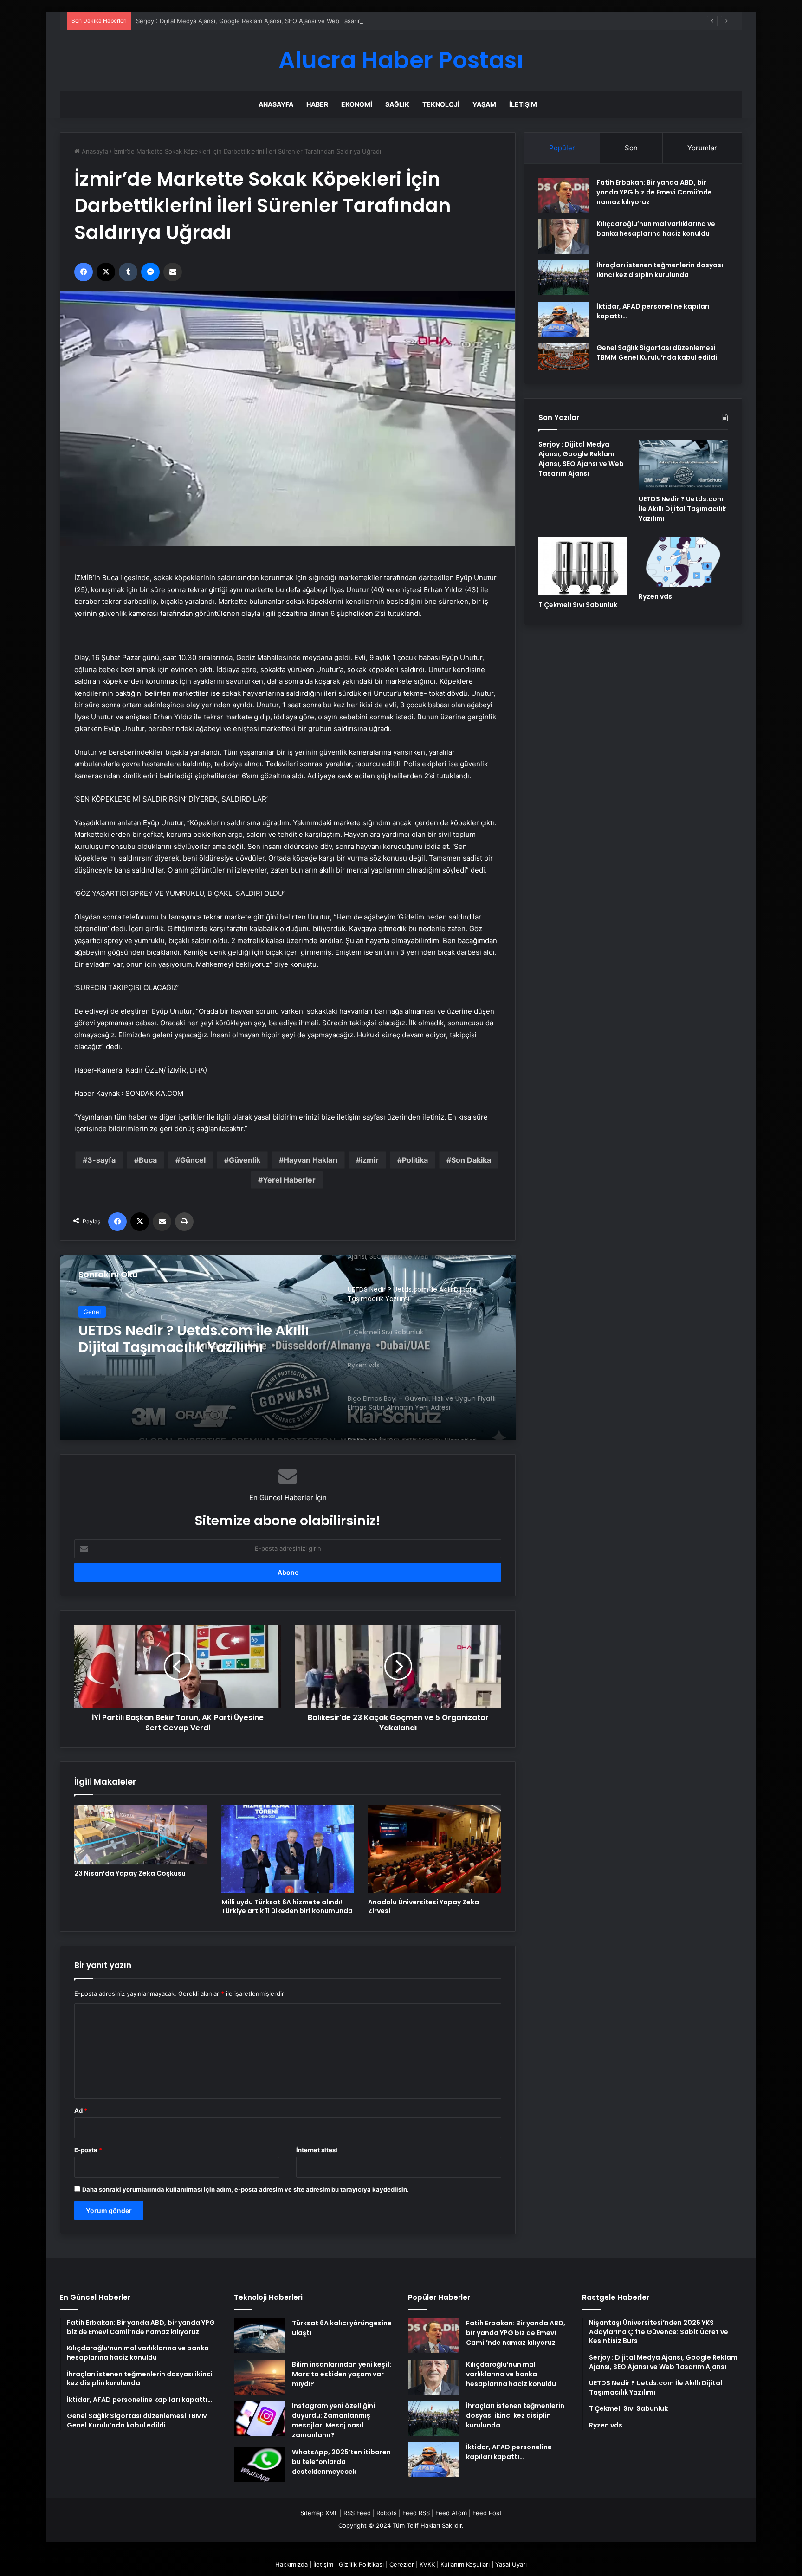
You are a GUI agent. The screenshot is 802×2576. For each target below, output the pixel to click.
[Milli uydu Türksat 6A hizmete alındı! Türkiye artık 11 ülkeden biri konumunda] (288, 1849)
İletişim (523, 104)
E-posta (88, 2150)
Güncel (193, 1160)
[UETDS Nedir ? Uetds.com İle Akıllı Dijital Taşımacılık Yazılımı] (683, 465)
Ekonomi (357, 104)
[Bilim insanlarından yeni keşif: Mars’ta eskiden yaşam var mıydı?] (259, 2377)
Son (631, 148)
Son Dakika (471, 1160)
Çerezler (402, 2564)
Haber (317, 104)
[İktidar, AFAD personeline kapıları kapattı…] (564, 319)
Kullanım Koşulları (465, 2564)
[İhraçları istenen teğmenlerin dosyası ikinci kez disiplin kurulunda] (564, 278)
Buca (148, 1160)
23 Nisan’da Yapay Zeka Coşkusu (130, 1873)
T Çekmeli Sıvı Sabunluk (578, 605)
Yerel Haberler (289, 1180)
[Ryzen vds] (683, 562)
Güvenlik (245, 1160)
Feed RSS (416, 2513)
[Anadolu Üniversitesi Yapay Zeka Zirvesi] (435, 1849)
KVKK (427, 2564)
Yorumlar (702, 148)
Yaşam (484, 104)
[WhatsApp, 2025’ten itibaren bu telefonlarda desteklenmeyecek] (259, 2465)
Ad (81, 2110)
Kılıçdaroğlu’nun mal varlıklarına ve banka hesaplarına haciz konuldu (656, 229)
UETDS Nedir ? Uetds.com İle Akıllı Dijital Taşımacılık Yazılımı (682, 509)
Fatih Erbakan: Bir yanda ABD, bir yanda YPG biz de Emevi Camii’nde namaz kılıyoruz (654, 192)
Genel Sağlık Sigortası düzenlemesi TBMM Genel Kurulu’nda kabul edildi (657, 353)
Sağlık (397, 104)
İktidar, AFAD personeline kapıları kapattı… (509, 2452)
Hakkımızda (291, 2564)
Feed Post (487, 2513)
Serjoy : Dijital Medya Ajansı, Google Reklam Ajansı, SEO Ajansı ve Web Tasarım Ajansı (259, 21)
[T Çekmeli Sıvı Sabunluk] (288, 1347)
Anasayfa (276, 104)
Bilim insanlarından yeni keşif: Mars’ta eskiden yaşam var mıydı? (342, 2374)
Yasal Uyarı (511, 2564)
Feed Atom (451, 2513)
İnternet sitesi (317, 2150)
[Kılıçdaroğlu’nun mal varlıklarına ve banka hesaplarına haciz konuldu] (564, 236)
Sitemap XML (319, 2513)
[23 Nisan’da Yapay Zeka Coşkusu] (141, 1835)
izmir (370, 1160)
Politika (415, 1160)
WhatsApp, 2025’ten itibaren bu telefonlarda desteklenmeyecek (341, 2462)
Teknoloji (441, 104)
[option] (288, 1347)
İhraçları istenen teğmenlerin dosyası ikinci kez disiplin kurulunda (660, 270)
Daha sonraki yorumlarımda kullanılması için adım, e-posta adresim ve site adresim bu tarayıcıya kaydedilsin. (246, 2189)
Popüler (562, 148)
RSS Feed (357, 2513)
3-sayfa (101, 1160)
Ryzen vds (655, 596)
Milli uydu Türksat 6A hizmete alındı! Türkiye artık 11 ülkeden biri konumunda (287, 1906)
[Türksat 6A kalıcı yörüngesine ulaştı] (259, 2336)
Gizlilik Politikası (361, 2564)
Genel (92, 1315)
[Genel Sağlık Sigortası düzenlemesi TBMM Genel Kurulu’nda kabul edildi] (564, 356)
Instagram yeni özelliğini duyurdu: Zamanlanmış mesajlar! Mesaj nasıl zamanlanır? (333, 2420)
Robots (387, 2513)
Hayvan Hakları (310, 1160)
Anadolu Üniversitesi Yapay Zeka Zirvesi (424, 1906)
